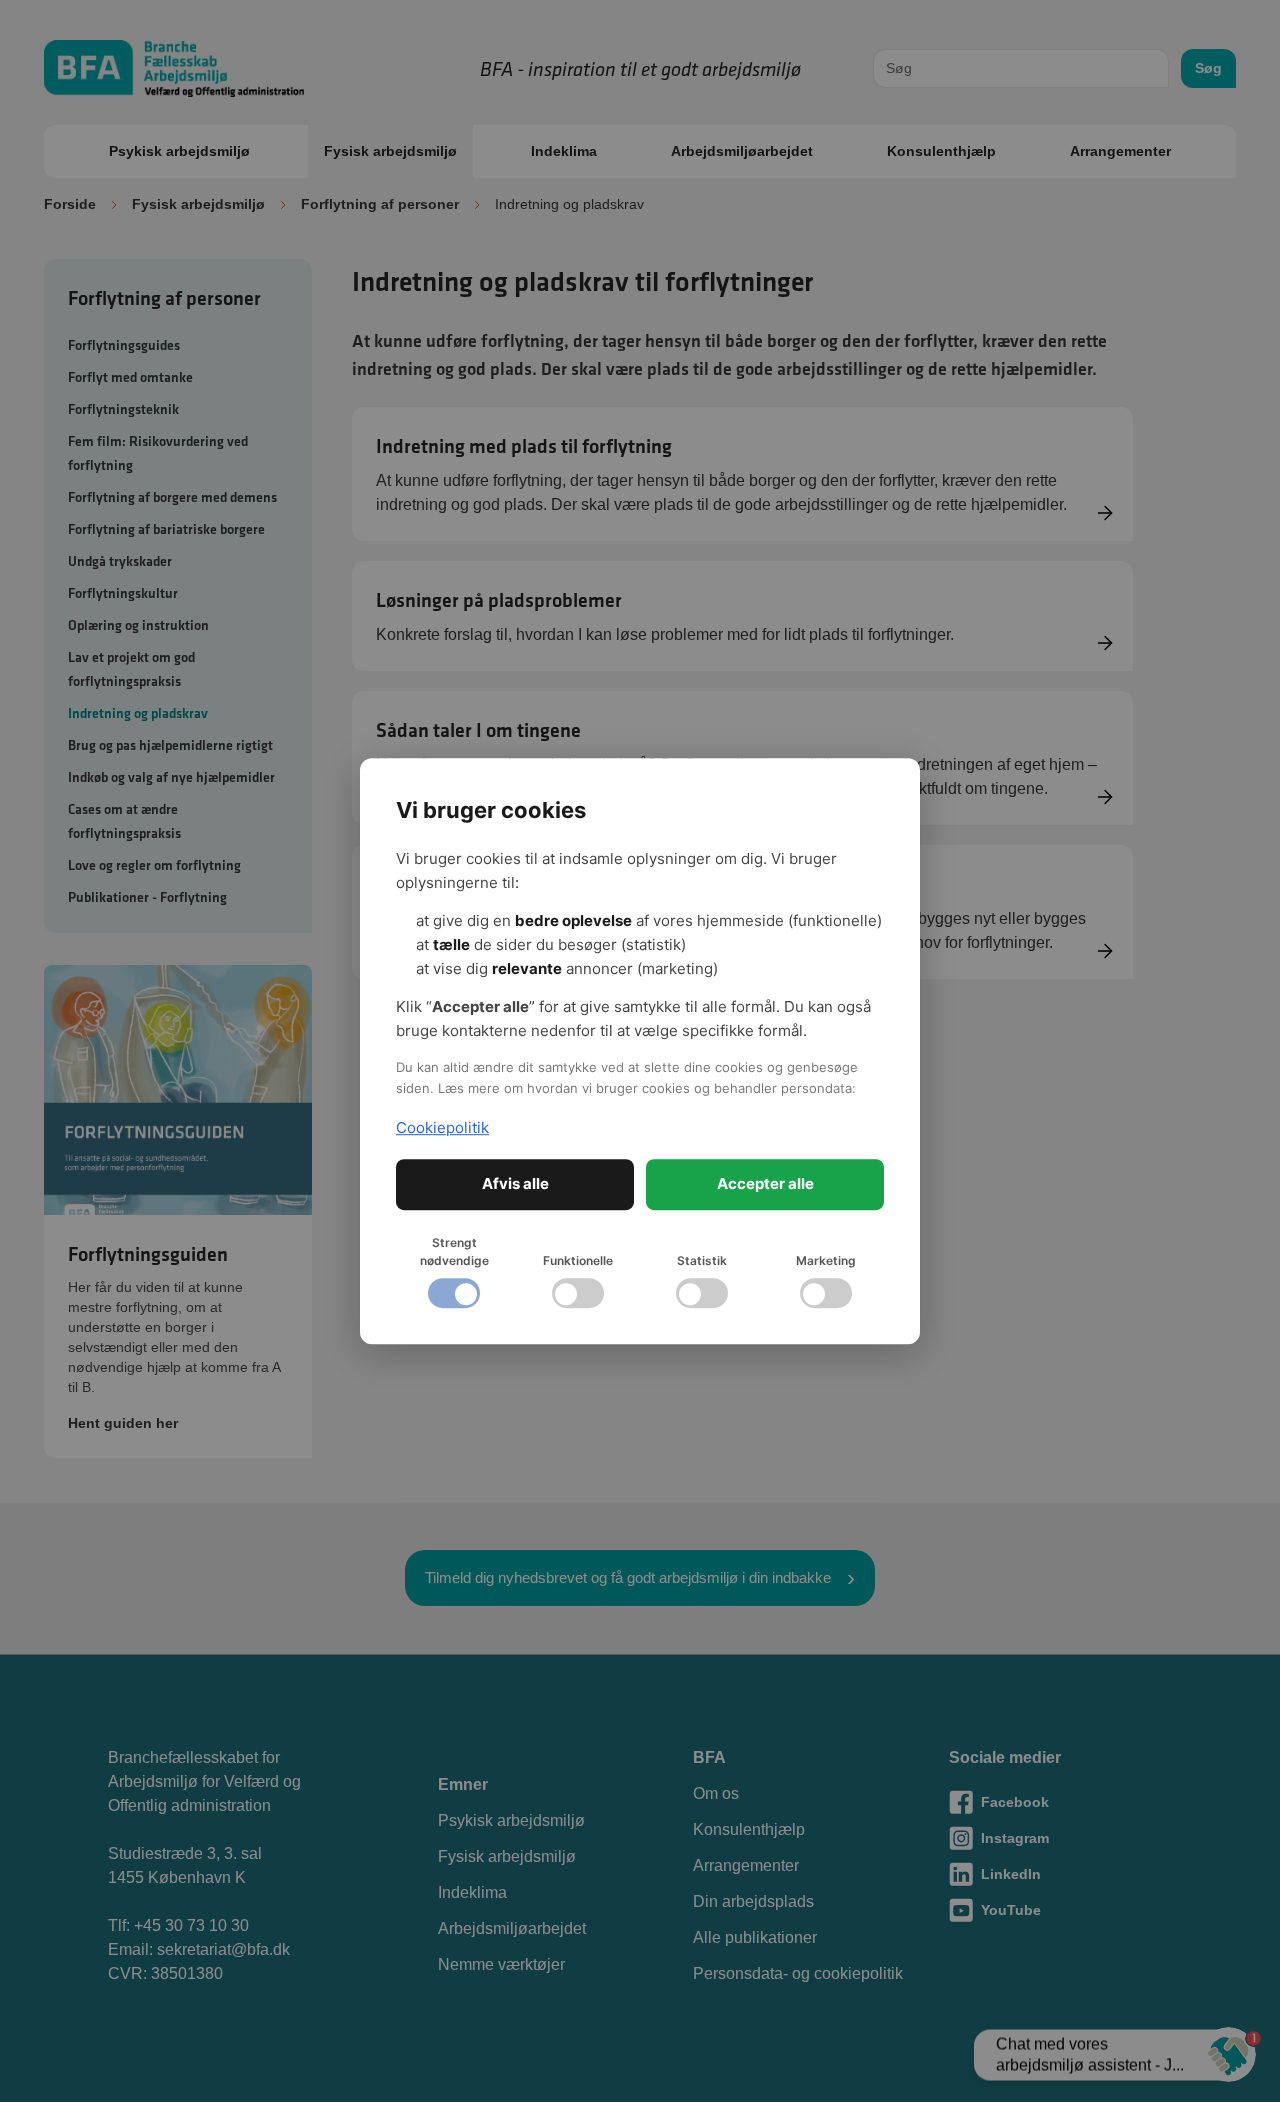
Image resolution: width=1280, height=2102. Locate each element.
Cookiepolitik (442, 1127)
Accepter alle (765, 1183)
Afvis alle (515, 1183)
